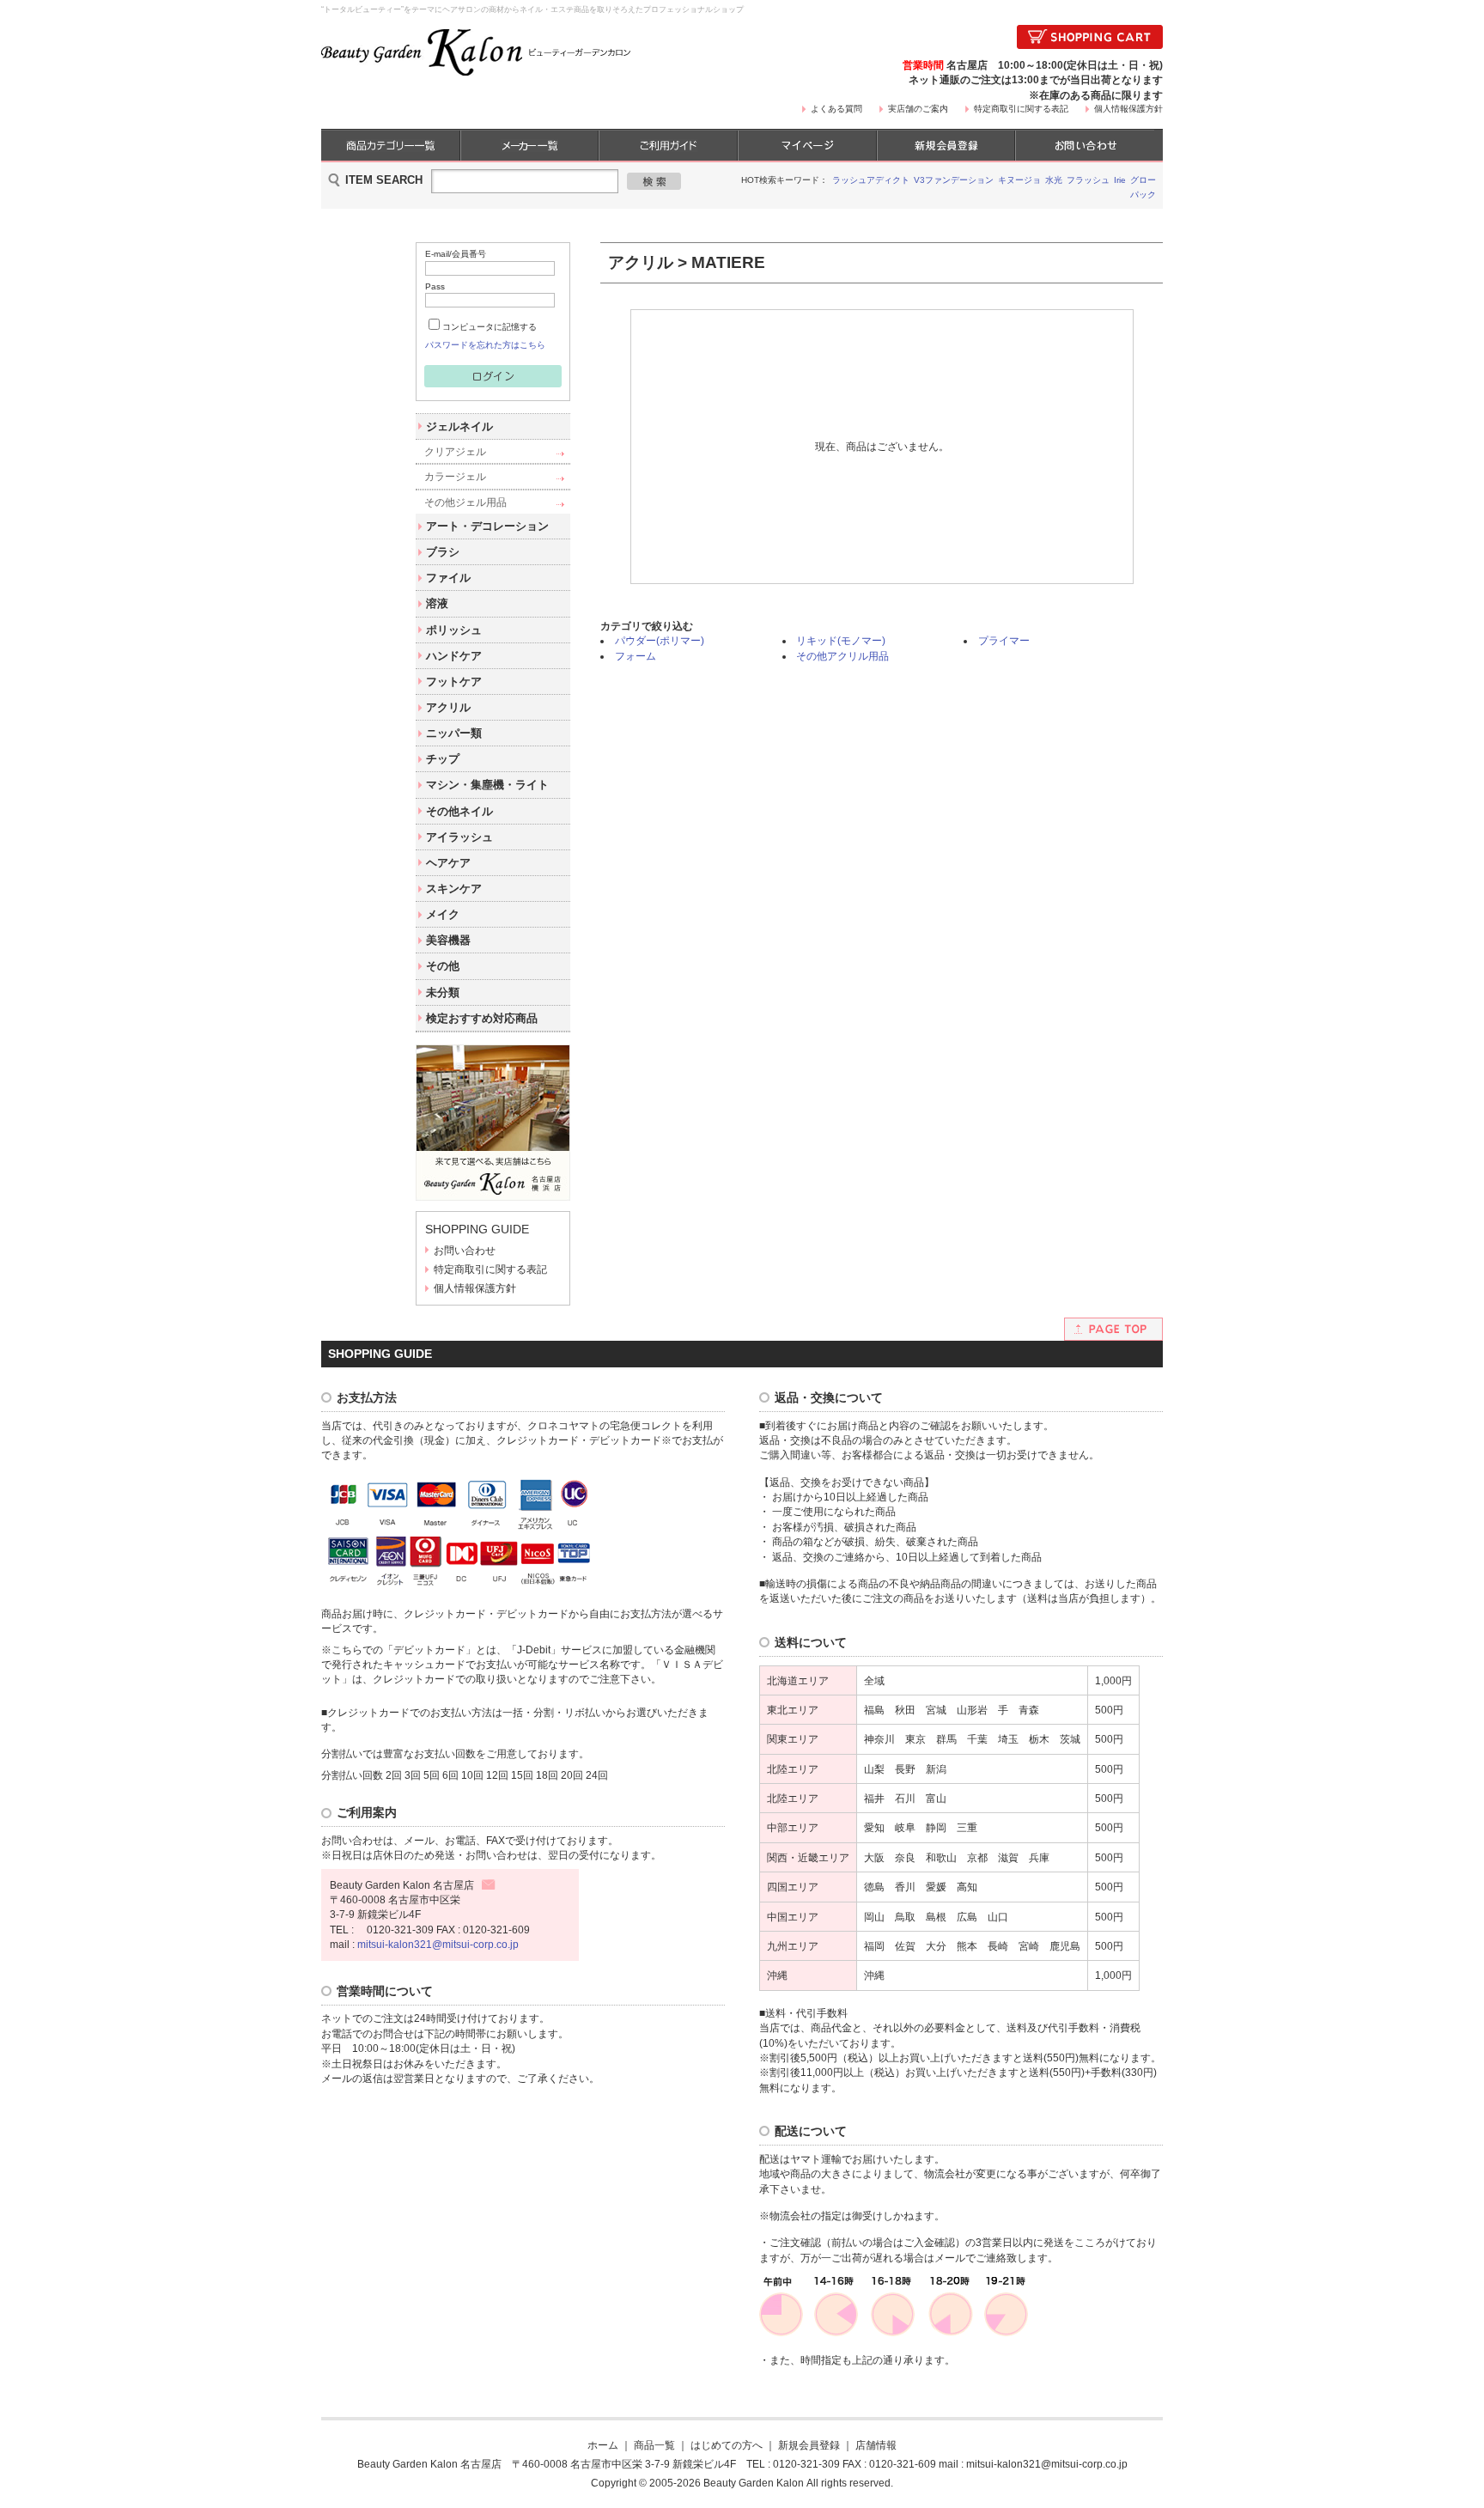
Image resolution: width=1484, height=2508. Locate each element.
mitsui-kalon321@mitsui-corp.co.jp (438, 1944)
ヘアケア (448, 863)
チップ (443, 759)
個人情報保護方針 (1128, 109)
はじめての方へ (727, 2445)
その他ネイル (459, 811)
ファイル (448, 578)
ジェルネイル (459, 426)
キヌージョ (1019, 180)
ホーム (603, 2445)
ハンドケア (454, 656)
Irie (1120, 180)
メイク (443, 914)
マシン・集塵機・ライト (487, 785)
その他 (443, 966)
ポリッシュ (454, 630)
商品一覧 (654, 2445)
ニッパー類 (454, 733)
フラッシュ (1088, 180)
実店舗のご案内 (918, 109)
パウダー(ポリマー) (660, 640)
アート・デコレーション (487, 526)
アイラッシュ (459, 837)
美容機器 (448, 940)
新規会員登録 (809, 2445)
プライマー (1004, 640)
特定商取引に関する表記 (1021, 109)
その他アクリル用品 (842, 656)
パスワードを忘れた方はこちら (485, 345)
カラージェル (455, 476)
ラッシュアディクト (871, 180)
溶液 (437, 603)
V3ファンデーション (954, 180)
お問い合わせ (465, 1250)
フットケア (454, 682)
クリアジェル (455, 451)
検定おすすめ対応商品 (482, 1018)
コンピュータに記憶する (490, 327)
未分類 (443, 992)
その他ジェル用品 (465, 502)
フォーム (636, 656)
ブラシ (443, 552)
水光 (1054, 180)
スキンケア (454, 889)
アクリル (448, 707)
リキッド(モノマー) (841, 640)
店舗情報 (876, 2445)
